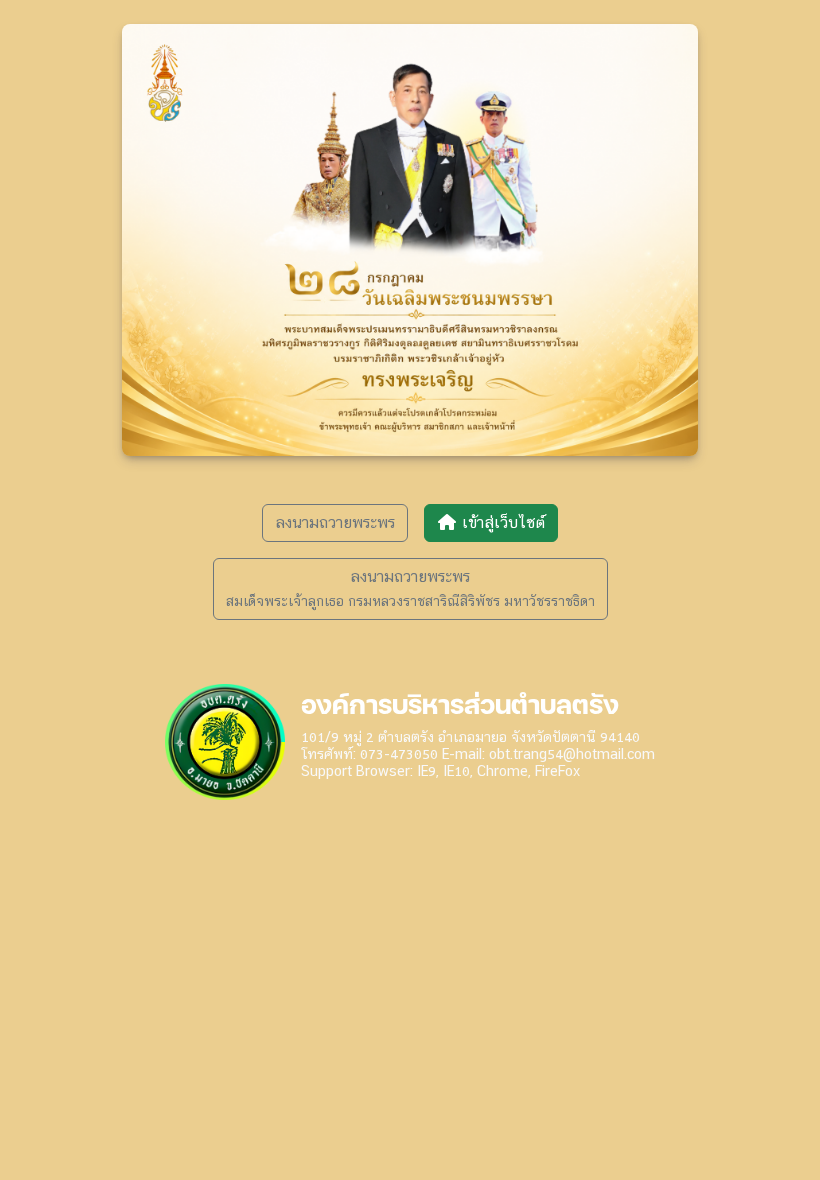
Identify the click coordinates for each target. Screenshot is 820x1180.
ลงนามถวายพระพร (335, 522)
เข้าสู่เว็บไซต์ (501, 522)
